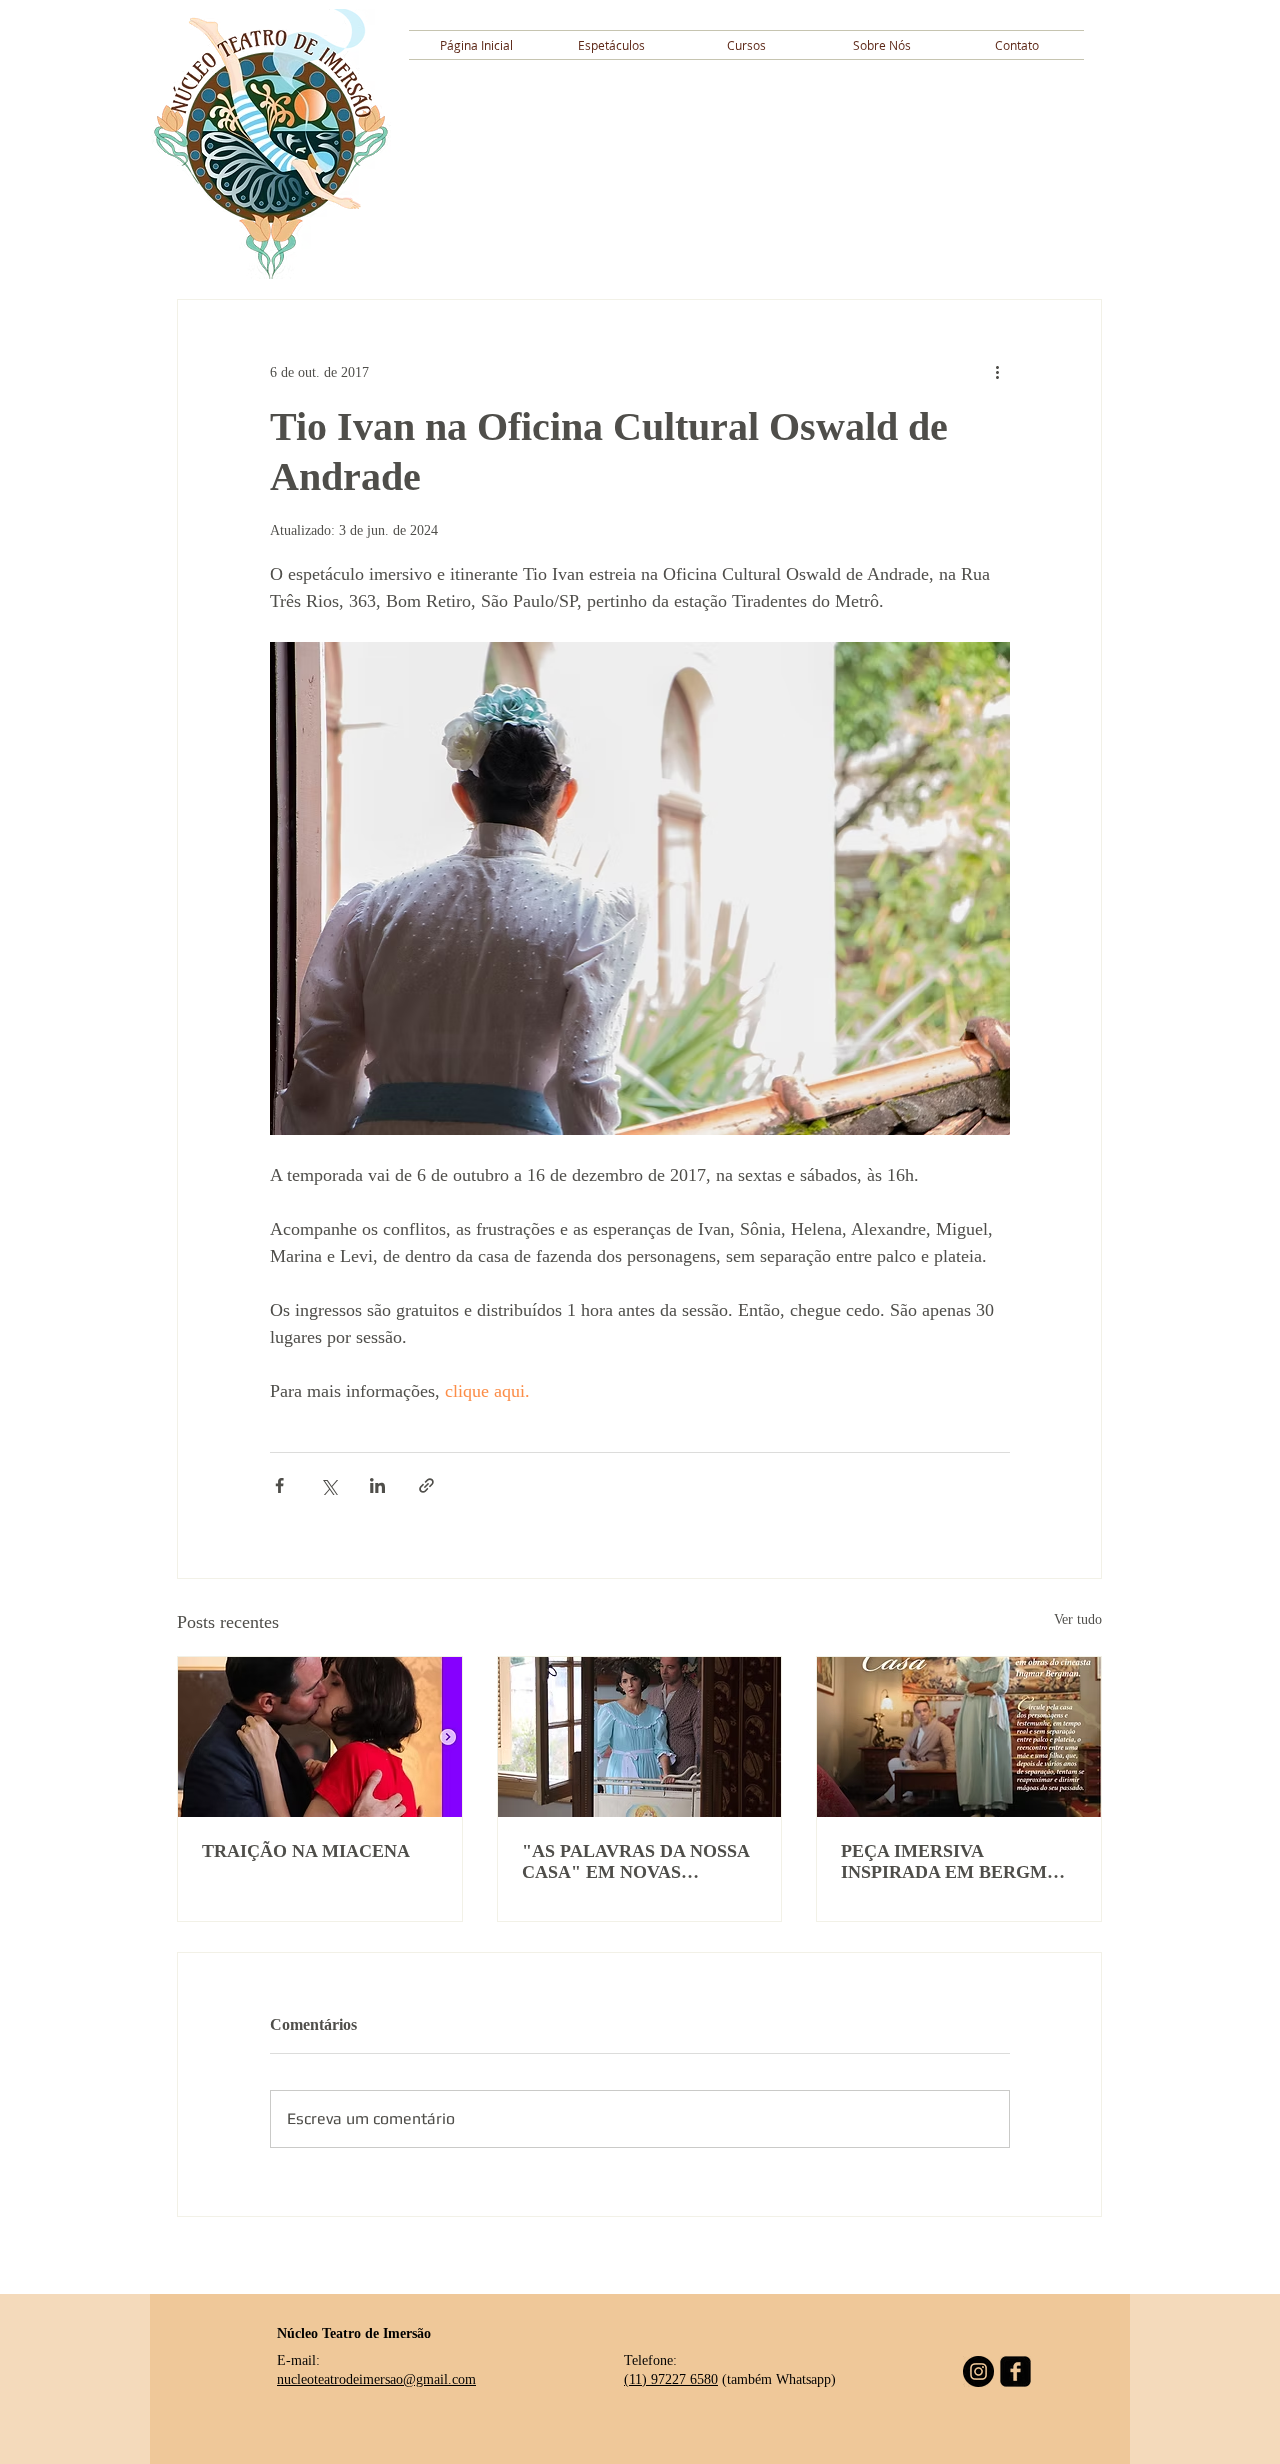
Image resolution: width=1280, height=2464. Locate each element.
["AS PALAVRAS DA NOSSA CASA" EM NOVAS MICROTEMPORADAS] (640, 1737)
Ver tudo (1078, 1619)
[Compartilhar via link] (426, 1485)
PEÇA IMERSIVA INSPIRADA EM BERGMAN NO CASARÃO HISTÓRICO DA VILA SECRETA (957, 1862)
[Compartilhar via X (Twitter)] (328, 1485)
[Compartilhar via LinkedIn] (377, 1485)
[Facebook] (1015, 2371)
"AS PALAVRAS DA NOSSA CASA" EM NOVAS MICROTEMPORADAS (635, 1862)
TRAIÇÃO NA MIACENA (306, 1851)
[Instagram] (978, 2371)
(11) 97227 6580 (671, 2379)
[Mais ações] (998, 372)
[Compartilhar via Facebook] (279, 1485)
